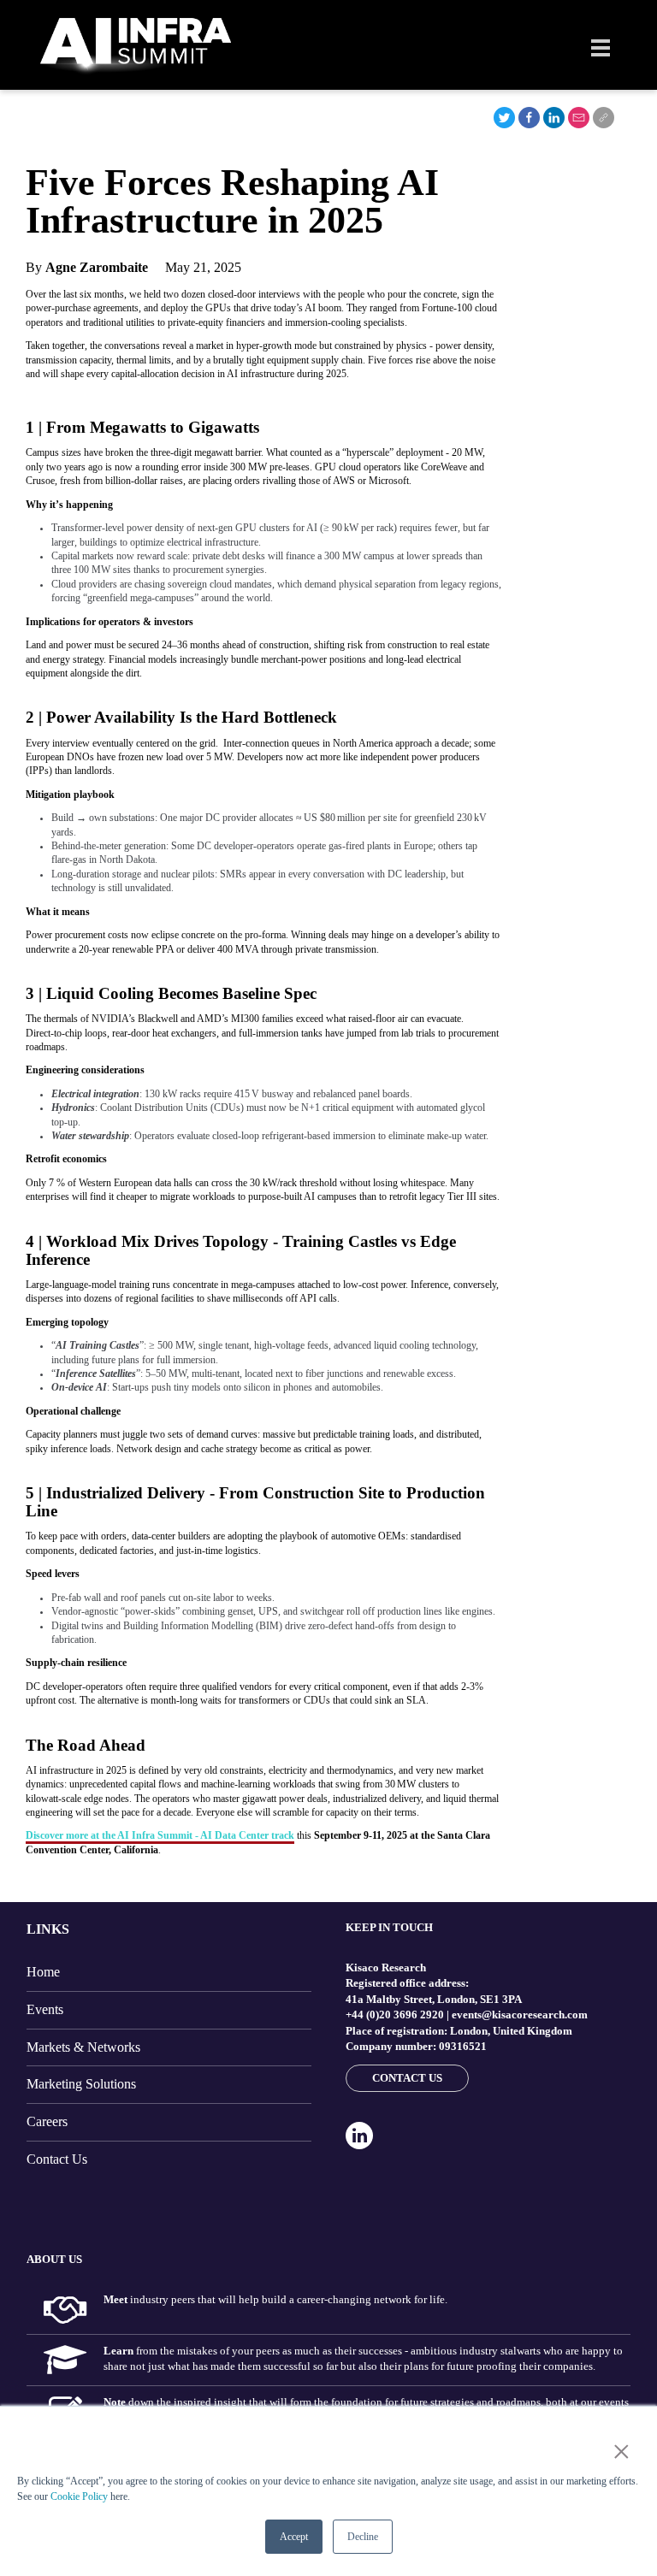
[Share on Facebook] (529, 118)
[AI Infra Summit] (135, 47)
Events (45, 2009)
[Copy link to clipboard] (604, 118)
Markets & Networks (83, 2047)
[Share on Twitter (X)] (504, 118)
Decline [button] (363, 2537)
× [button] (618, 2452)
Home (43, 1972)
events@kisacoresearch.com (520, 2015)
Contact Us (57, 2159)
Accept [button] (294, 2537)
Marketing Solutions (81, 2084)
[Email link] (579, 118)
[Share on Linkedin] (554, 118)
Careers (47, 2121)
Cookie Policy (79, 2496)
